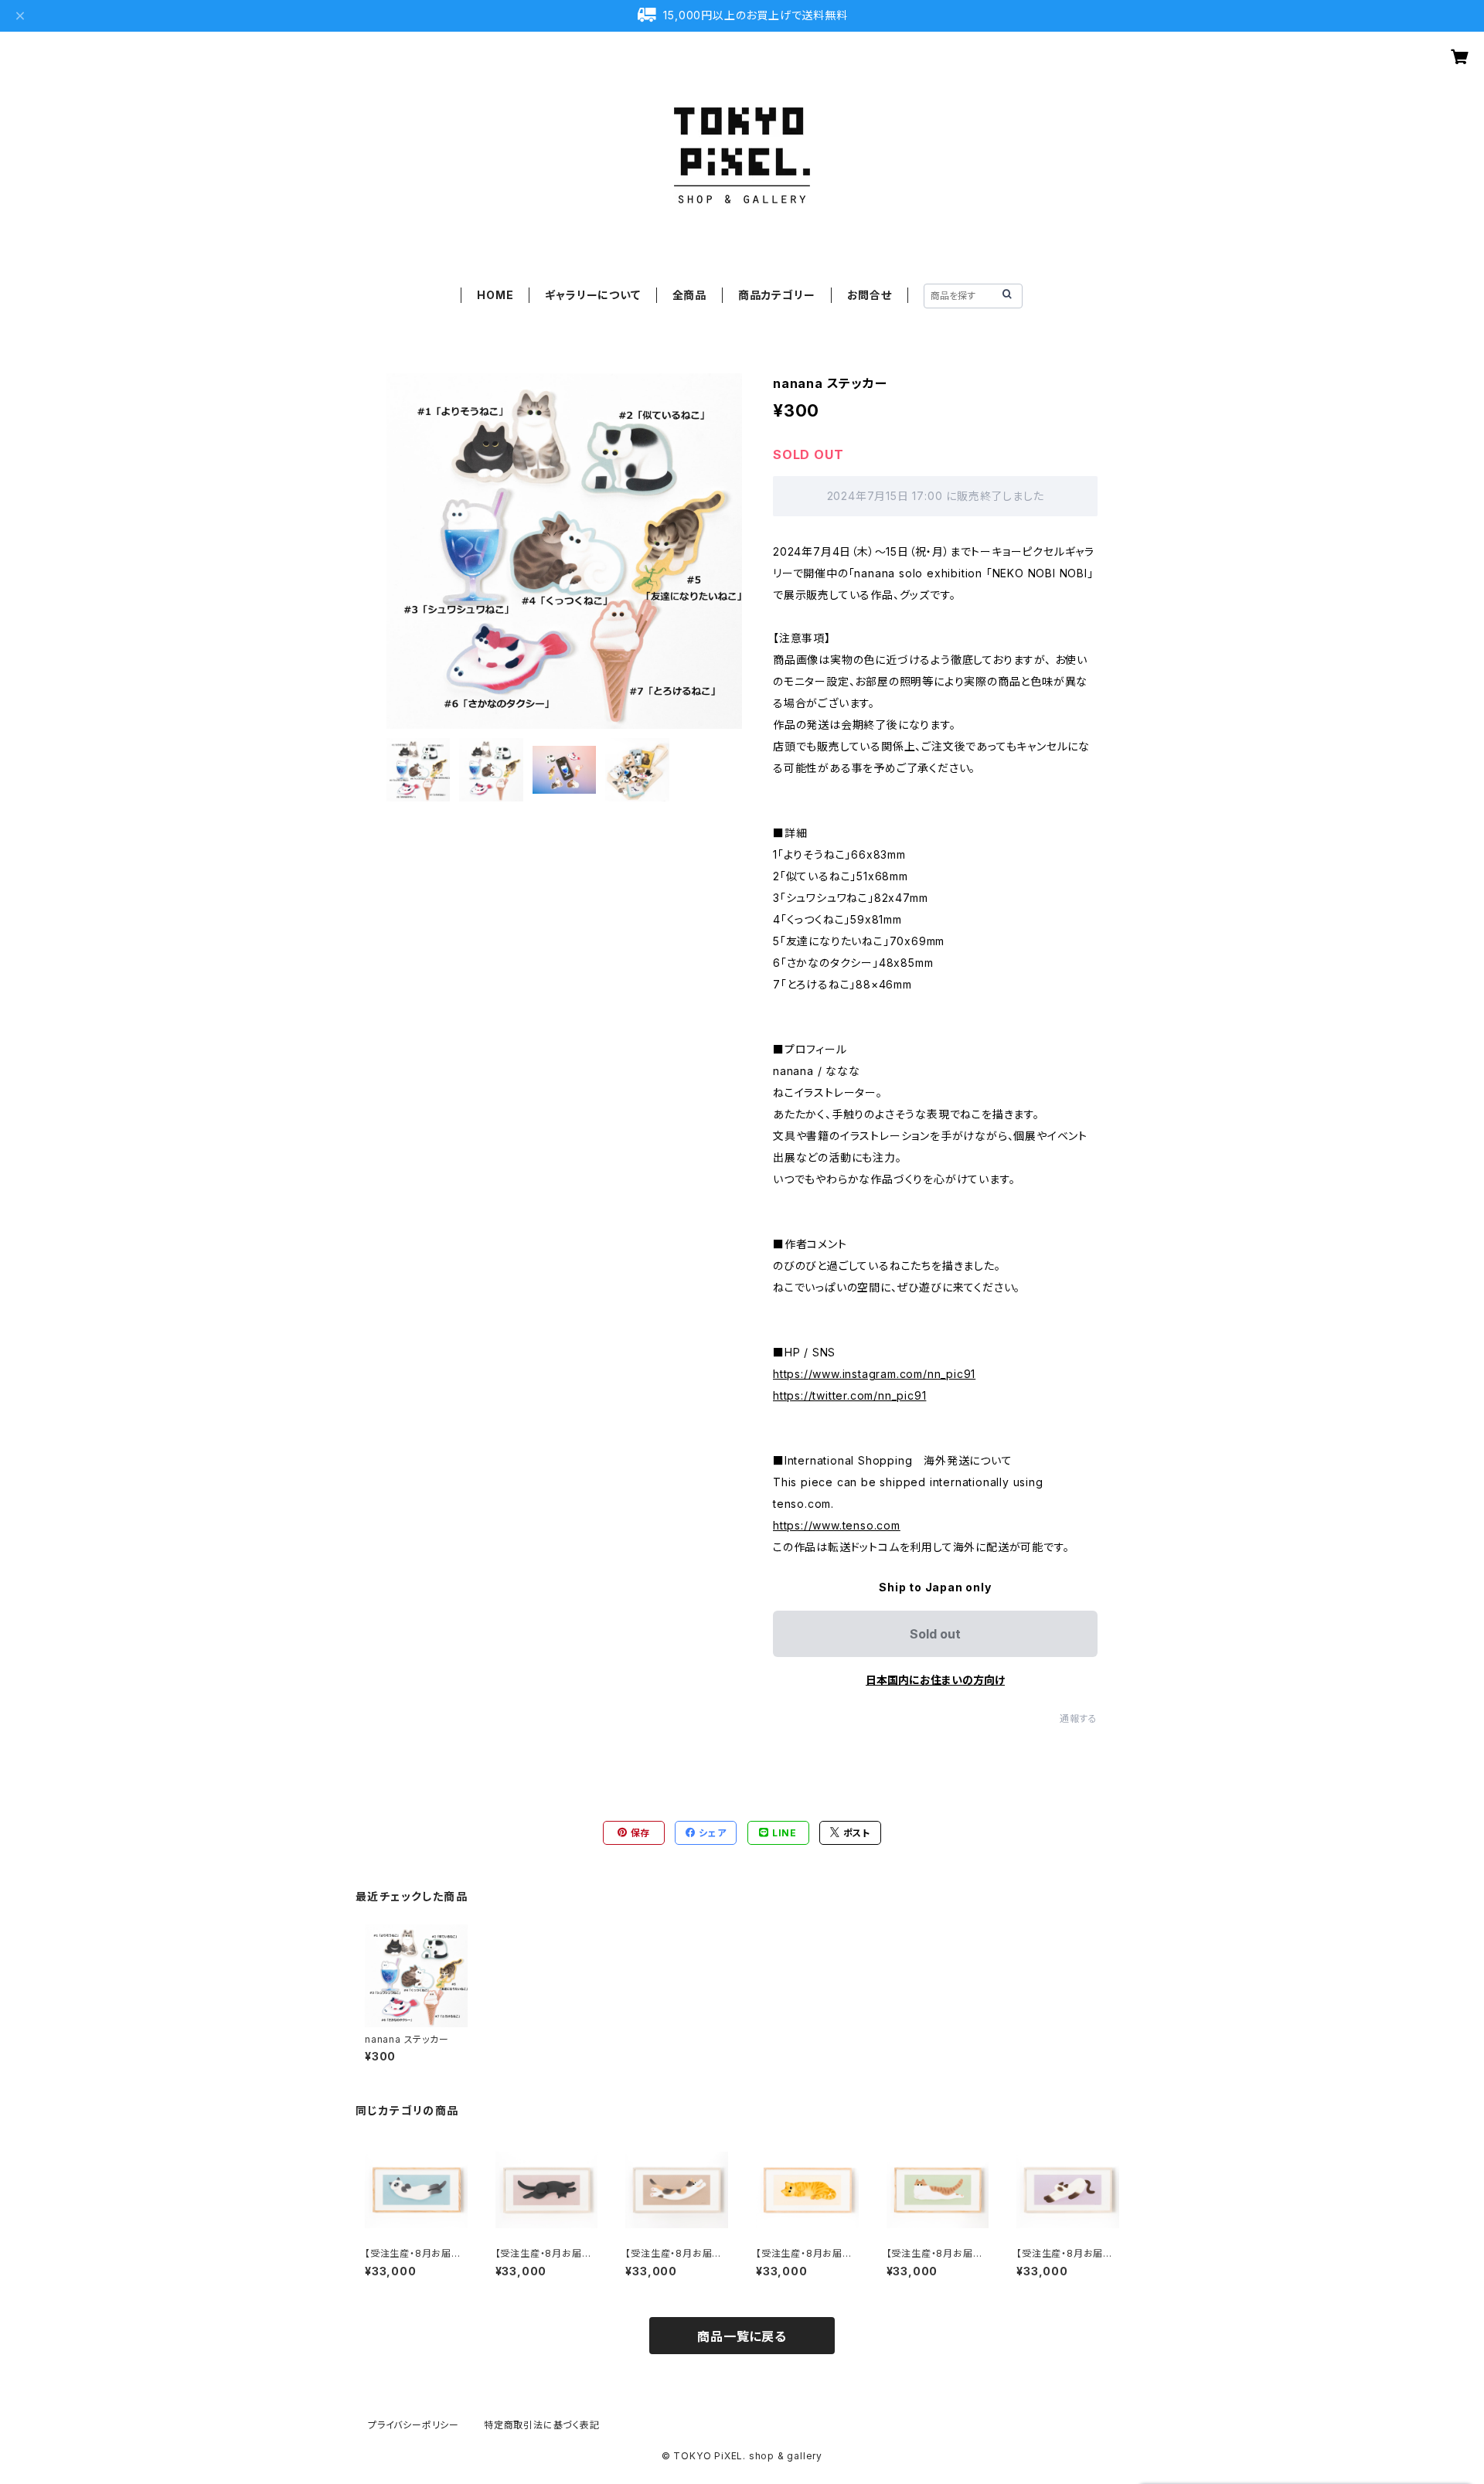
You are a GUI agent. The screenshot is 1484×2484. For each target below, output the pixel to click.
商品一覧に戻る (742, 2336)
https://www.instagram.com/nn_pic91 (874, 1374)
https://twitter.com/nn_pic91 (849, 1395)
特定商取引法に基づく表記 (542, 2425)
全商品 (689, 295)
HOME (495, 295)
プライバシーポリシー (414, 2425)
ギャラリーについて (592, 295)
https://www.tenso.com (837, 1525)
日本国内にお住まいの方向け (935, 1680)
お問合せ (870, 295)
